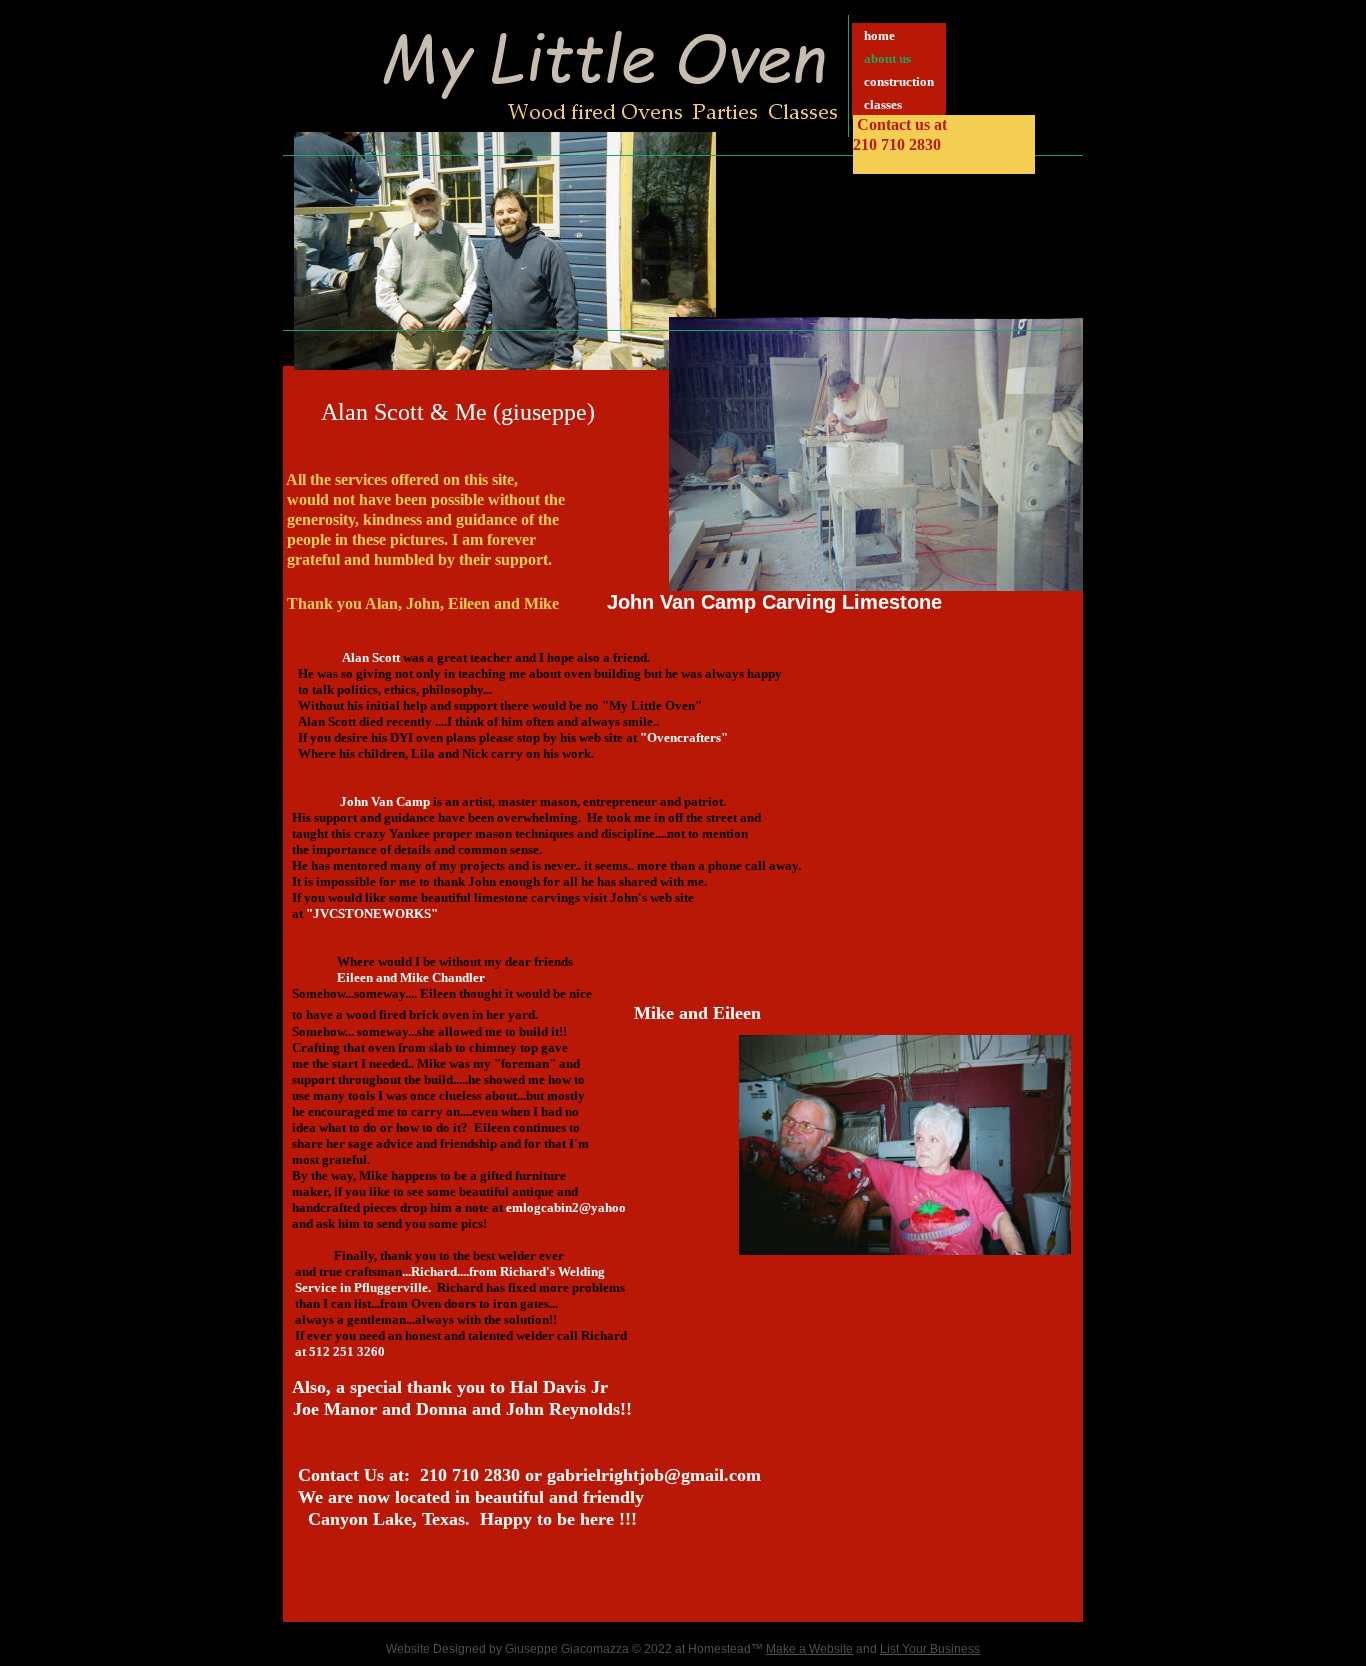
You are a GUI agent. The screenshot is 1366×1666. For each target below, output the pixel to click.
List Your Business (930, 1649)
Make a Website (809, 1649)
